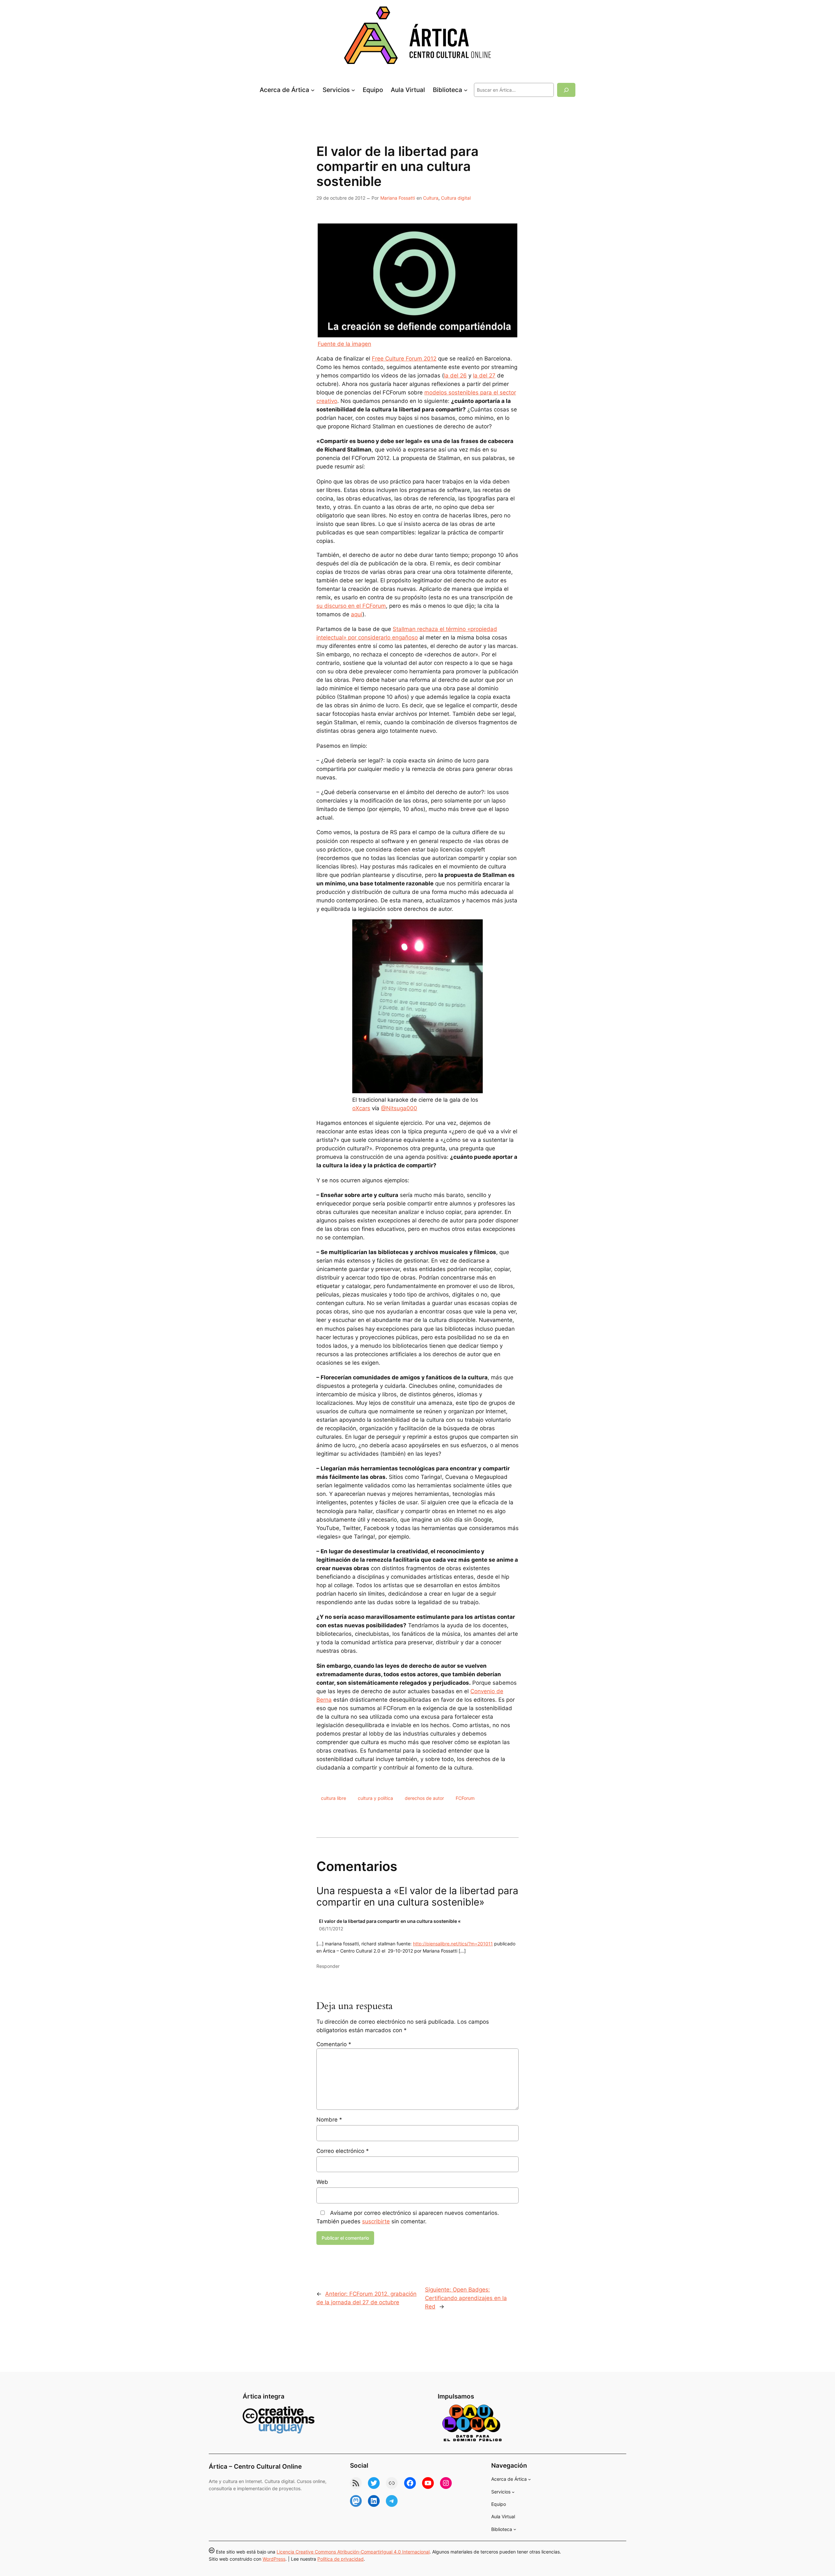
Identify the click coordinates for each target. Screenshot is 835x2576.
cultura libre (334, 1798)
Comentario (334, 2044)
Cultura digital (456, 198)
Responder (328, 1966)
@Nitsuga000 (399, 1108)
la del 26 (455, 376)
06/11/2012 (331, 1929)
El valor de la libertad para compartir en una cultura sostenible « (390, 1921)
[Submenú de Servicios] (353, 90)
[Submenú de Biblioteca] (466, 90)
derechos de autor (424, 1798)
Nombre (329, 2120)
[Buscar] (566, 90)
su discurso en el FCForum (351, 606)
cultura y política (375, 1798)
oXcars (361, 1108)
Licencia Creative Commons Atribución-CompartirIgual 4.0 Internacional (353, 2552)
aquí (357, 614)
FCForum (465, 1798)
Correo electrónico (343, 2151)
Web (322, 2182)
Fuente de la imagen (344, 344)
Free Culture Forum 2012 (404, 359)
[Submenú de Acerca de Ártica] (313, 90)
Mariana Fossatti (398, 198)
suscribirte (376, 2221)
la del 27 (484, 376)
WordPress (274, 2559)
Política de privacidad (341, 2559)
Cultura (431, 198)
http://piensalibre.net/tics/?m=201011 (453, 1944)
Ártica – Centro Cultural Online (255, 2466)
